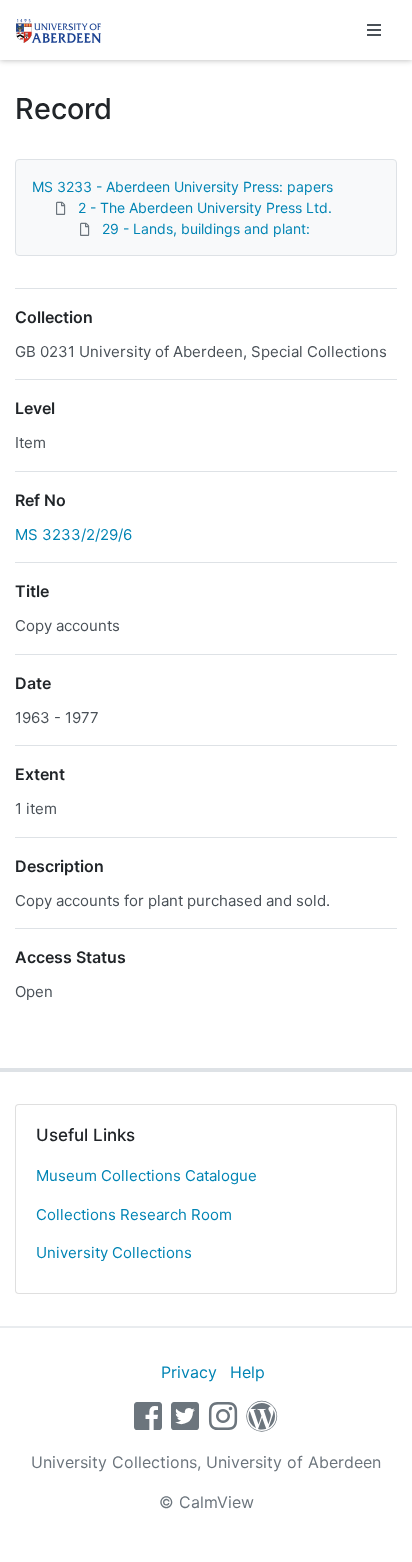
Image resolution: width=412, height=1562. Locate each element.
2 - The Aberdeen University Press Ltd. (205, 207)
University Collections (114, 1252)
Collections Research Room (134, 1214)
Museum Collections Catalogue (146, 1175)
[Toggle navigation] (374, 30)
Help (247, 1372)
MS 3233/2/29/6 (73, 534)
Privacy (189, 1372)
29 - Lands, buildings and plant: (206, 228)
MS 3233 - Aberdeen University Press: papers (182, 186)
